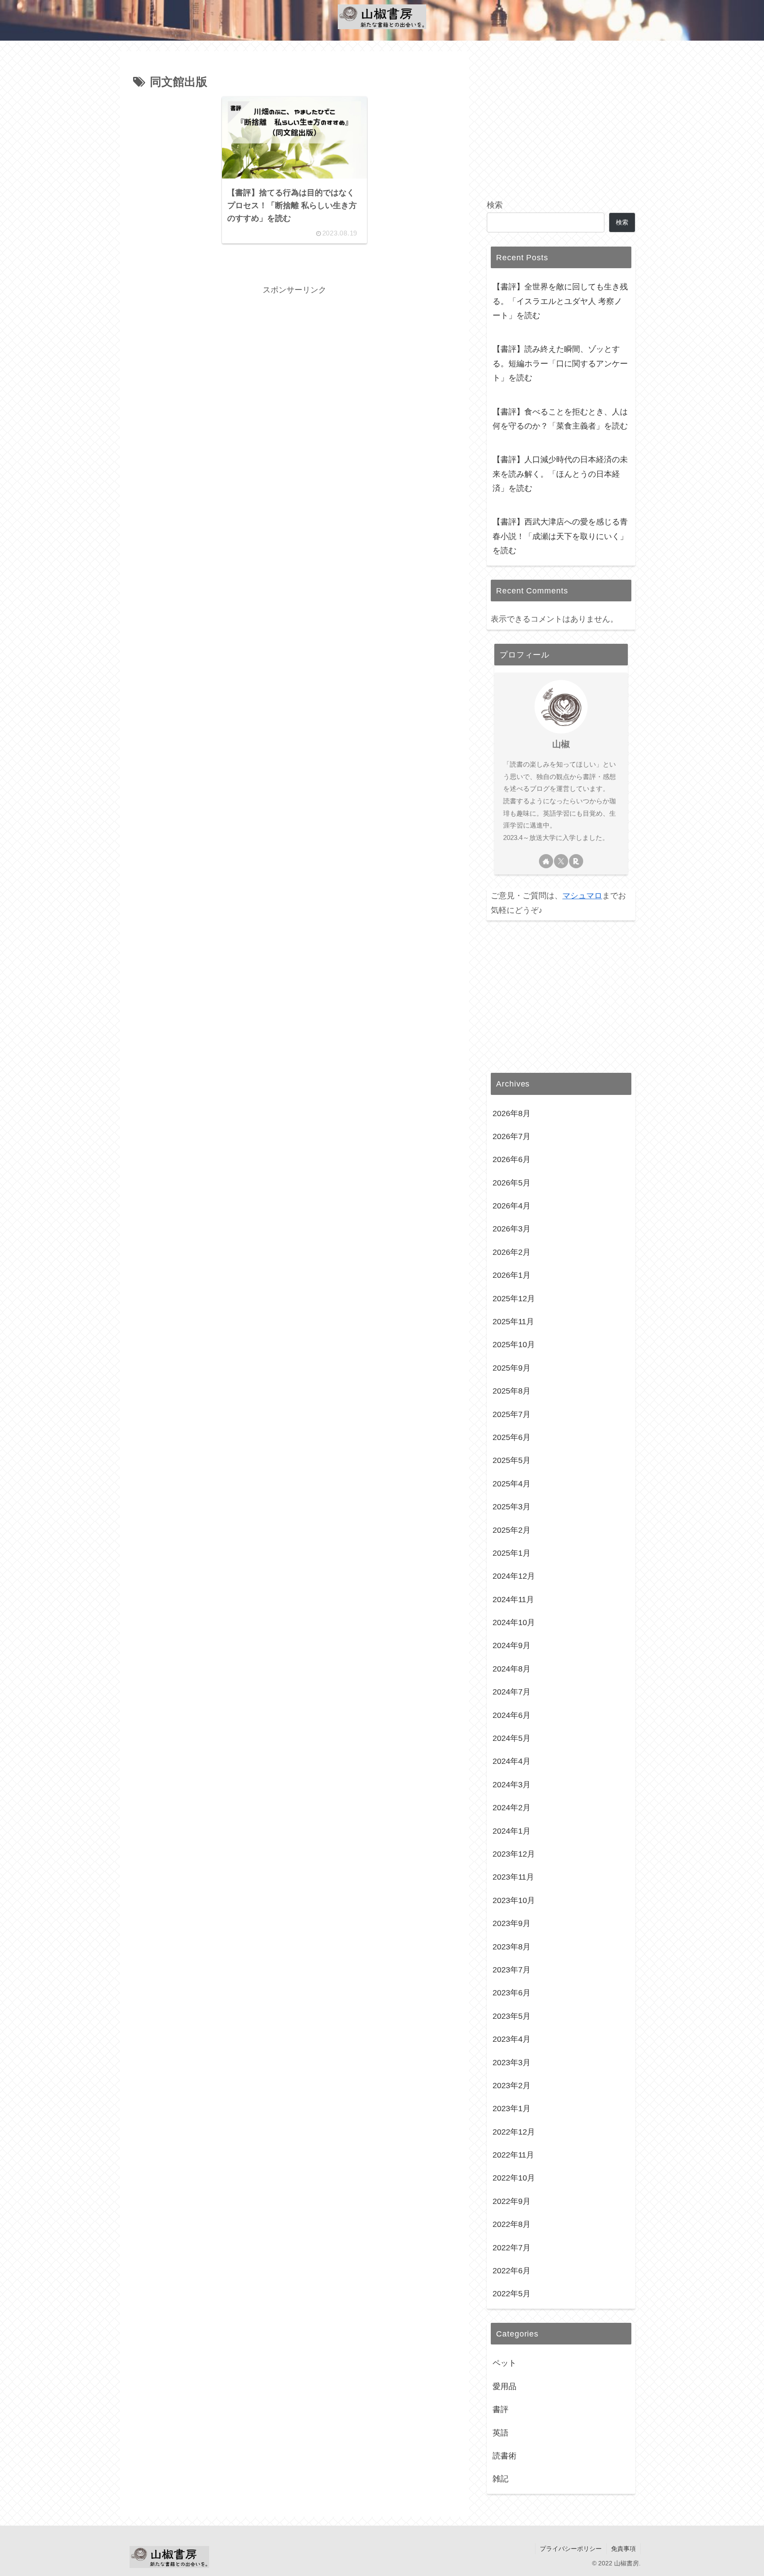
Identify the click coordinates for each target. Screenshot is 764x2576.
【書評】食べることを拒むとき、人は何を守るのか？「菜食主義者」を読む (560, 419)
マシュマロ (582, 896)
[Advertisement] (294, 359)
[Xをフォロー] (561, 861)
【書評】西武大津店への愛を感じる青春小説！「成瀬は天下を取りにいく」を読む (560, 536)
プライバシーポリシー (571, 2549)
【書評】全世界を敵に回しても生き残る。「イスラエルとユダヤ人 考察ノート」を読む (560, 301)
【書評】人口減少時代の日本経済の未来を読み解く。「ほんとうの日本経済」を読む (560, 474)
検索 (495, 205)
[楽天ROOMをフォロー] (576, 861)
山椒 (561, 744)
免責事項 (623, 2549)
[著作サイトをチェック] (546, 861)
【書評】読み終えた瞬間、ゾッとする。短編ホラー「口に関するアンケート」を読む (560, 363)
